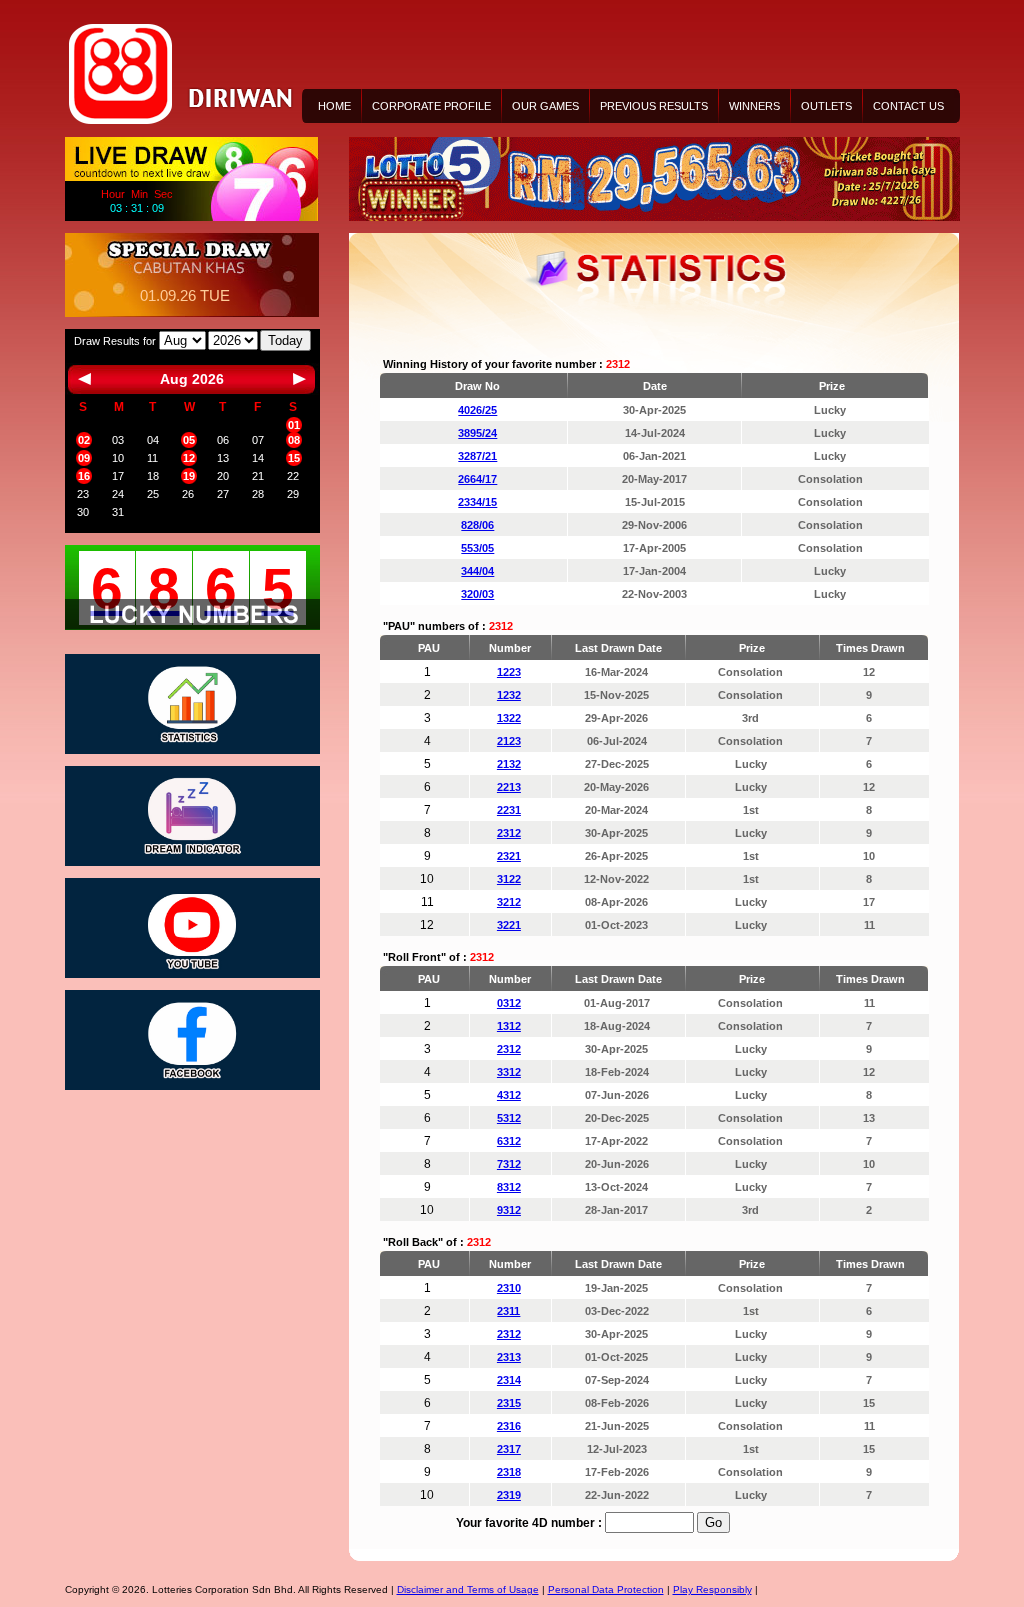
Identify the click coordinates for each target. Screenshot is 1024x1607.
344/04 (477, 571)
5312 (509, 1118)
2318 (509, 1472)
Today (285, 340)
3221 (509, 925)
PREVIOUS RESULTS (654, 106)
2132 (509, 764)
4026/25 (477, 410)
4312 (509, 1095)
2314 (509, 1380)
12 (189, 458)
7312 (509, 1164)
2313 (509, 1357)
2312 (509, 833)
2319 (509, 1495)
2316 (509, 1426)
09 (84, 458)
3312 (509, 1072)
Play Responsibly (712, 1589)
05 (189, 440)
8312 (509, 1187)
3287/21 (477, 456)
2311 (508, 1311)
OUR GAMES (545, 106)
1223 (509, 672)
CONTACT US (908, 106)
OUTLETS (826, 106)
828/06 (477, 525)
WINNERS (754, 106)
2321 (509, 856)
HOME (334, 106)
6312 (509, 1141)
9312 (509, 1210)
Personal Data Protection (606, 1589)
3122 (509, 879)
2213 (509, 787)
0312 (509, 1003)
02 (84, 440)
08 (294, 440)
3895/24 (477, 433)
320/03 (477, 594)
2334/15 (477, 502)
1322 (509, 718)
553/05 (477, 548)
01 (294, 425)
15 (294, 458)
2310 (509, 1288)
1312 (509, 1026)
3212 (509, 902)
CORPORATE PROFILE (431, 106)
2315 (509, 1403)
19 (189, 476)
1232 (509, 695)
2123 (509, 741)
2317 (509, 1449)
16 (84, 476)
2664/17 (477, 479)
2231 (509, 810)
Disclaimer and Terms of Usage (468, 1589)
